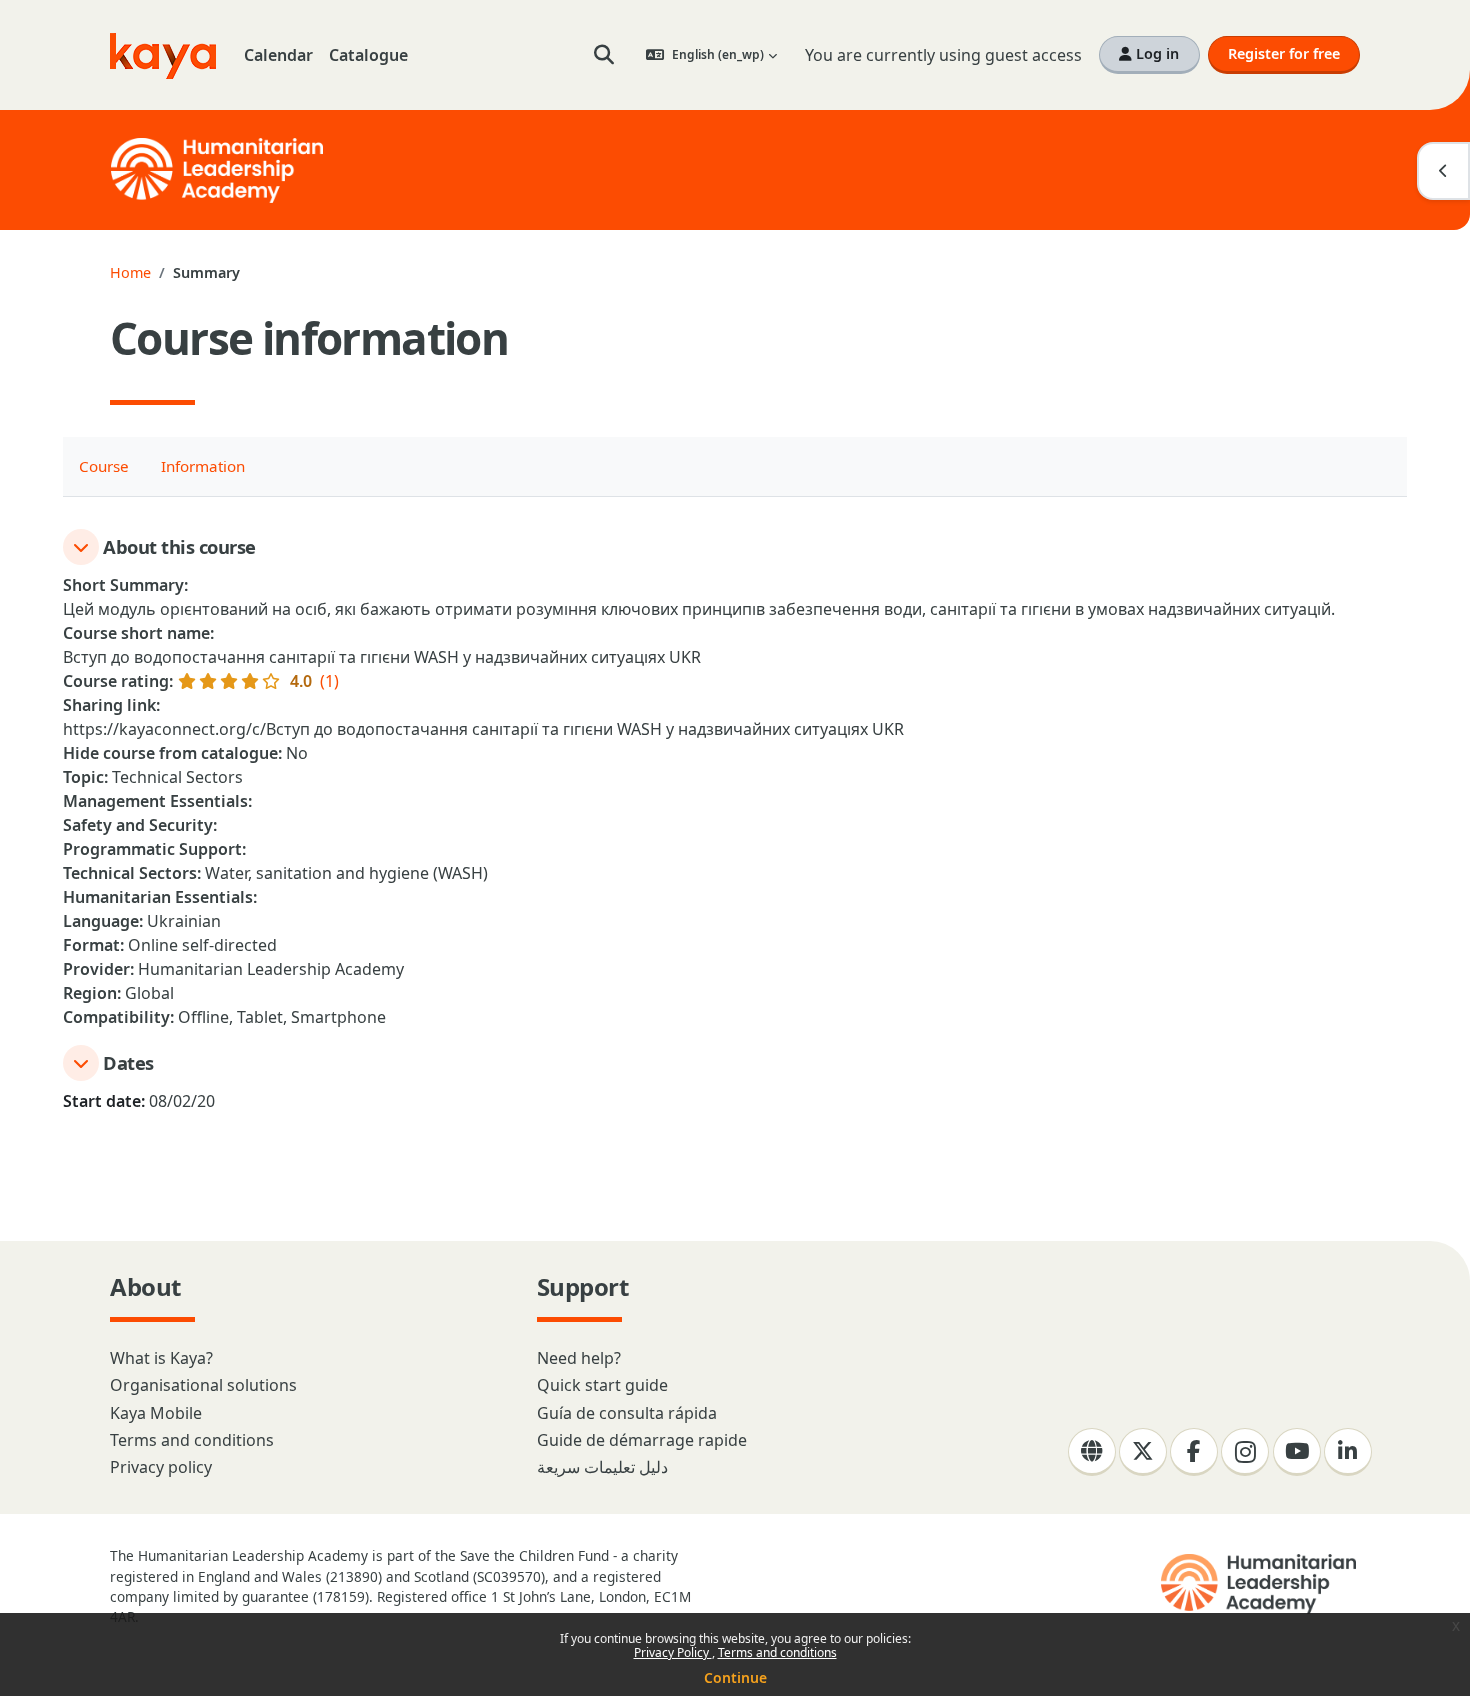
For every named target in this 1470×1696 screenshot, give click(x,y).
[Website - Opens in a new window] (1092, 1452)
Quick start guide (602, 1385)
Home (130, 272)
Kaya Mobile (156, 1413)
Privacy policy (161, 1467)
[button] (604, 55)
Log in (1155, 53)
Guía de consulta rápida (627, 1413)
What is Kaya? (161, 1358)
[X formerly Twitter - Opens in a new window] (1143, 1452)
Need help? (579, 1358)
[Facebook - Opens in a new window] (1194, 1452)
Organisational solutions (203, 1385)
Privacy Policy (673, 1652)
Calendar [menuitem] (278, 55)
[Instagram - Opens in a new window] (1245, 1452)
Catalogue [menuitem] (368, 55)
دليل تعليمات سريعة (602, 1467)
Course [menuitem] (104, 466)
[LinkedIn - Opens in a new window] (1348, 1452)
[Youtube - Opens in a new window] (1297, 1452)
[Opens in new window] (1260, 1584)
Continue (735, 1677)
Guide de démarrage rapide (642, 1440)
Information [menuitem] (203, 466)
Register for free (1284, 53)
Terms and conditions (777, 1652)
